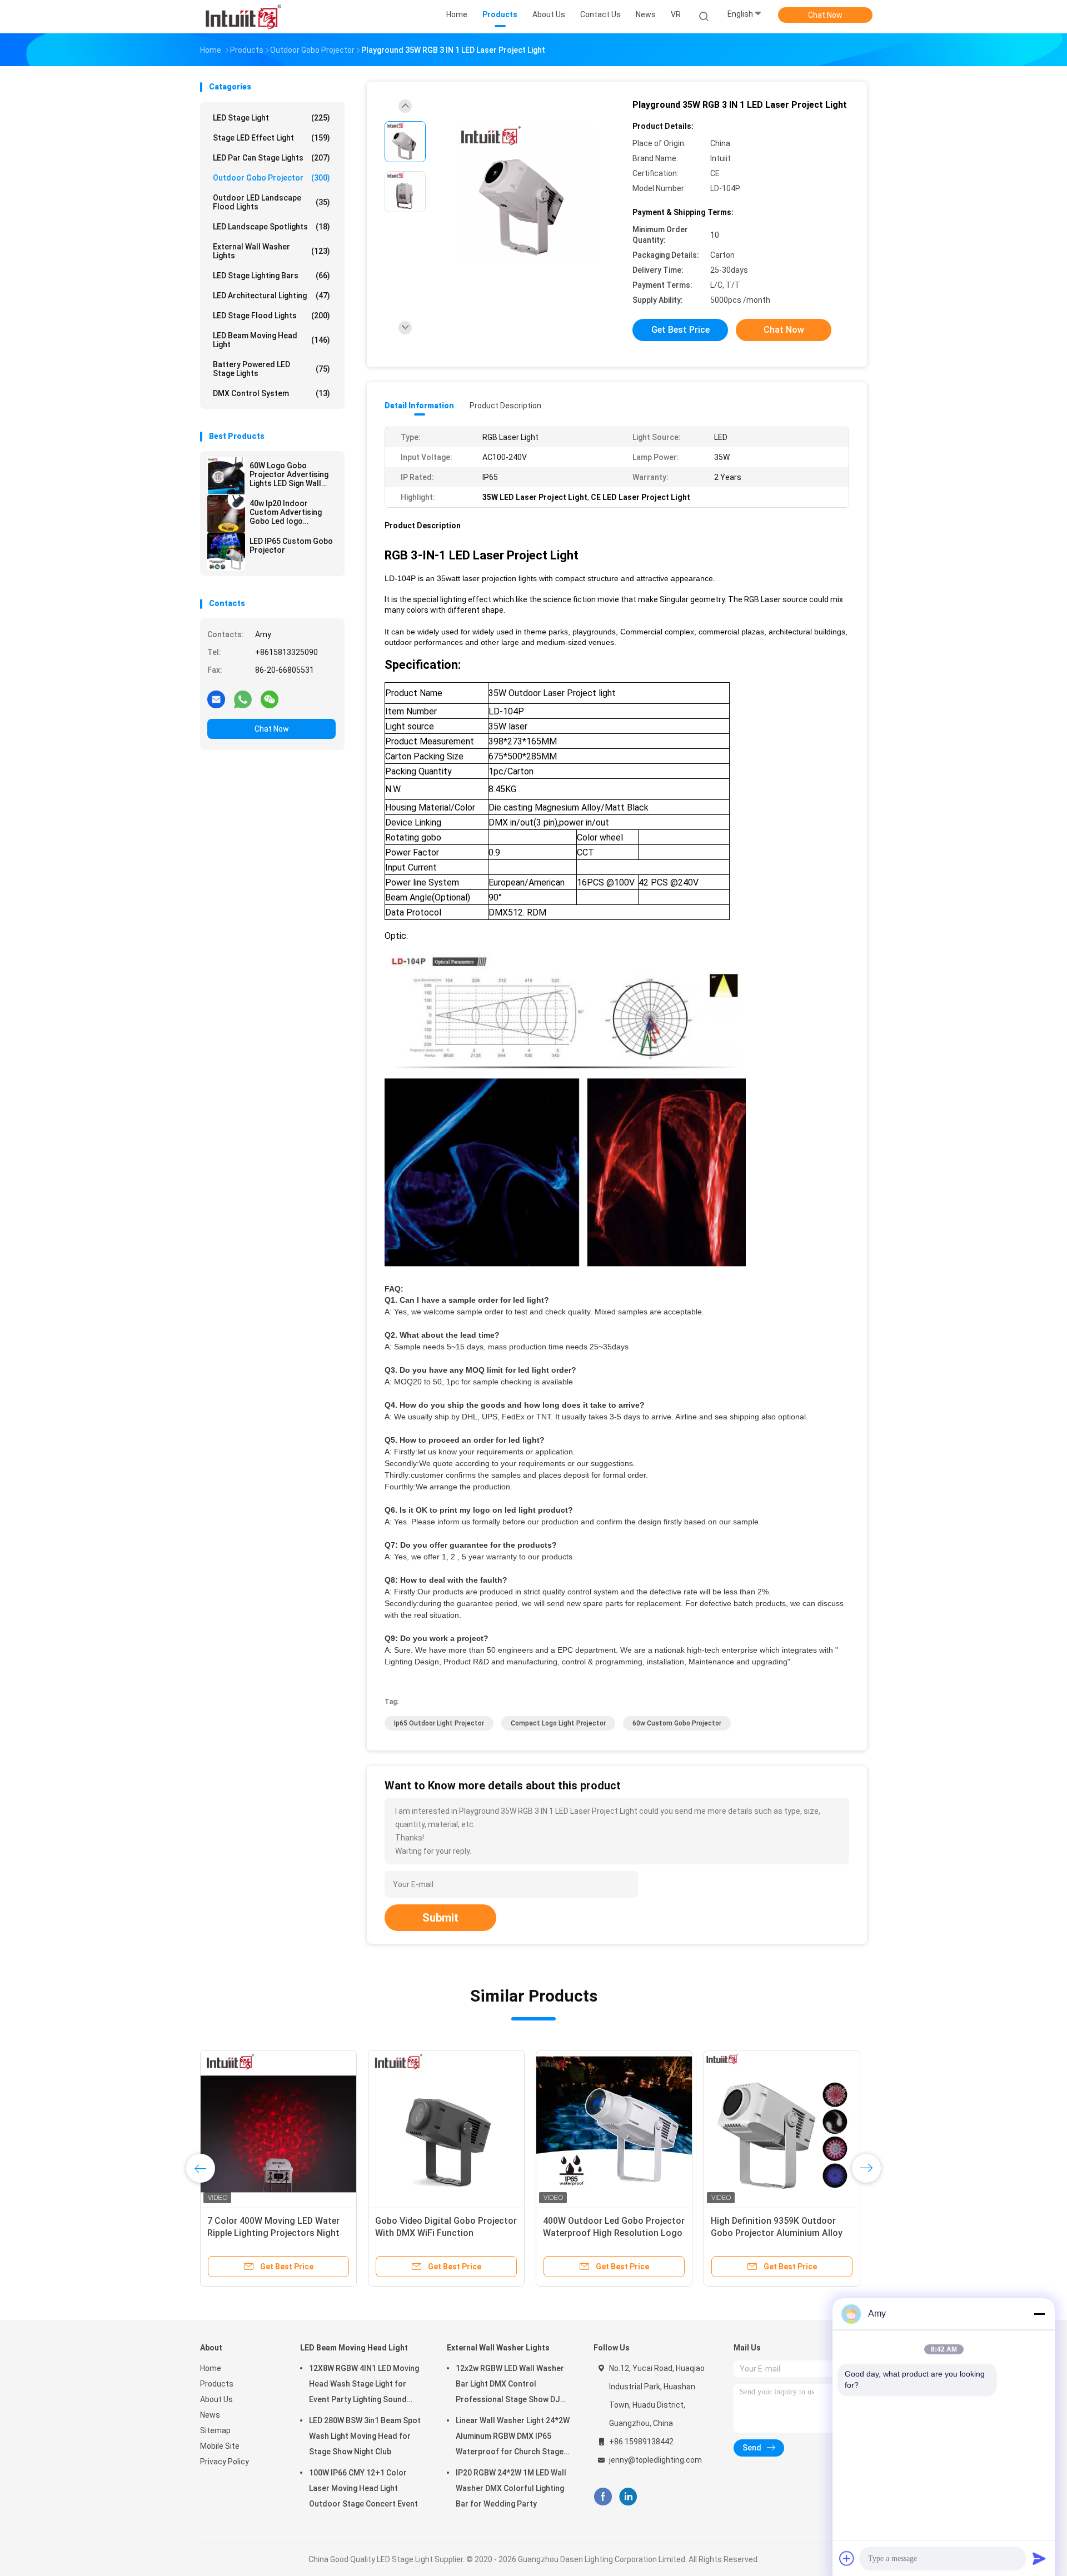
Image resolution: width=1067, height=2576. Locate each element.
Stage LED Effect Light (271, 138)
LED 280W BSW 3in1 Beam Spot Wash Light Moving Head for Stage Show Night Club (365, 2436)
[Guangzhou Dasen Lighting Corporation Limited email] (216, 699)
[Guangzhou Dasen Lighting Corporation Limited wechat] (270, 699)
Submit (440, 1918)
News (210, 2415)
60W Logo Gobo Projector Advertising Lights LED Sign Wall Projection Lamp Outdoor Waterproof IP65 (289, 474)
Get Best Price (680, 330)
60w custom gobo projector (677, 1723)
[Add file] (847, 2558)
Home (211, 2368)
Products (217, 2384)
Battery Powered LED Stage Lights (271, 369)
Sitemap (215, 2430)
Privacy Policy (225, 2462)
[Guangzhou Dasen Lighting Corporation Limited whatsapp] (243, 699)
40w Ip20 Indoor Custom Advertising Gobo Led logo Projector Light (286, 512)
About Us (216, 2399)
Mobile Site (220, 2446)
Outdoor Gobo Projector (271, 178)
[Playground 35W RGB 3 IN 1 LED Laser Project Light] (525, 193)
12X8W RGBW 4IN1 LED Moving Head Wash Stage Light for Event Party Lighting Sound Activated (364, 2385)
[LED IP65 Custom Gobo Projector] (226, 552)
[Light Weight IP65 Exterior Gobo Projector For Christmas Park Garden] (614, 2128)
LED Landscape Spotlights (271, 227)
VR (676, 14)
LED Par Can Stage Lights (271, 158)
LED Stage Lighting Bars (271, 276)
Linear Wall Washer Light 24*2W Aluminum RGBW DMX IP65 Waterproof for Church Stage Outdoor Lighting (513, 2438)
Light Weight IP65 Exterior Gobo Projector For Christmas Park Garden (609, 2233)
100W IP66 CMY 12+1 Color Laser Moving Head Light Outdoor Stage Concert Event (363, 2488)
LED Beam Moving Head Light (271, 340)
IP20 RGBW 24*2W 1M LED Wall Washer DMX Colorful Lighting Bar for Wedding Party (511, 2488)
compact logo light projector (558, 1723)
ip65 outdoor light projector (439, 1723)
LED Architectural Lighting (271, 296)
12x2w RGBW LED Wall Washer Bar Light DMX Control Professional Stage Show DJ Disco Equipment (510, 2385)
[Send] (1039, 2558)
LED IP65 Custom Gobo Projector (291, 546)
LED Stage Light (271, 118)
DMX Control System (271, 393)
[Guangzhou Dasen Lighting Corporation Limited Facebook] (603, 2497)
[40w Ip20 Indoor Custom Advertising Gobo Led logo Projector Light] (226, 514)
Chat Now (825, 15)
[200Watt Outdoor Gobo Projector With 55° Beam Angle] (278, 2128)
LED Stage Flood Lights (271, 316)
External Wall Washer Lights (271, 251)
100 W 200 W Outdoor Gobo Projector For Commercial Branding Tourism (767, 2233)
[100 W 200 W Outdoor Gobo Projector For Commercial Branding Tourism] (782, 2128)
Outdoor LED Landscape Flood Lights (271, 202)
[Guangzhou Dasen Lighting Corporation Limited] (243, 17)
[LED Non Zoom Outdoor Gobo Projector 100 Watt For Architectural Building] (446, 2128)
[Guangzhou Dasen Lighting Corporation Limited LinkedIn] (628, 2497)
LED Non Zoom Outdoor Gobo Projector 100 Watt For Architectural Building (436, 2233)
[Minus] (1039, 2314)
